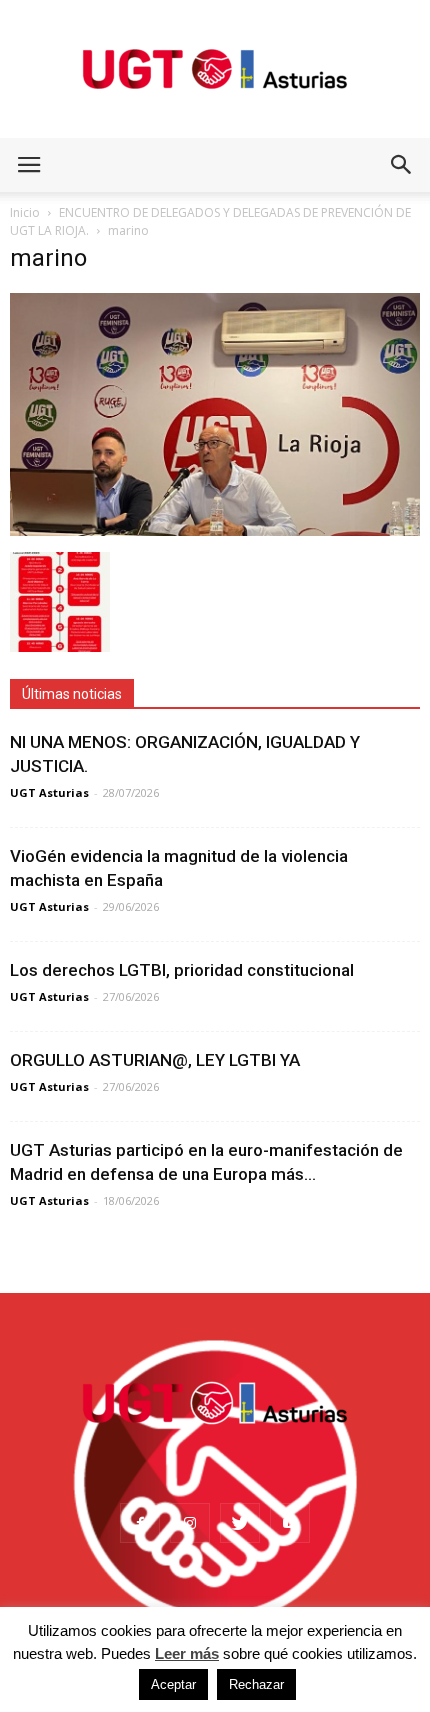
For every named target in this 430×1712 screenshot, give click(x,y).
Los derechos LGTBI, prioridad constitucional (182, 970)
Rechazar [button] (256, 1684)
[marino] (215, 531)
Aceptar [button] (173, 1684)
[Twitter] (240, 1523)
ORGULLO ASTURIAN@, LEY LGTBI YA (155, 1060)
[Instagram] (190, 1523)
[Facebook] (140, 1523)
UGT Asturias (49, 792)
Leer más (187, 1653)
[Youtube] (290, 1523)
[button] (402, 165)
